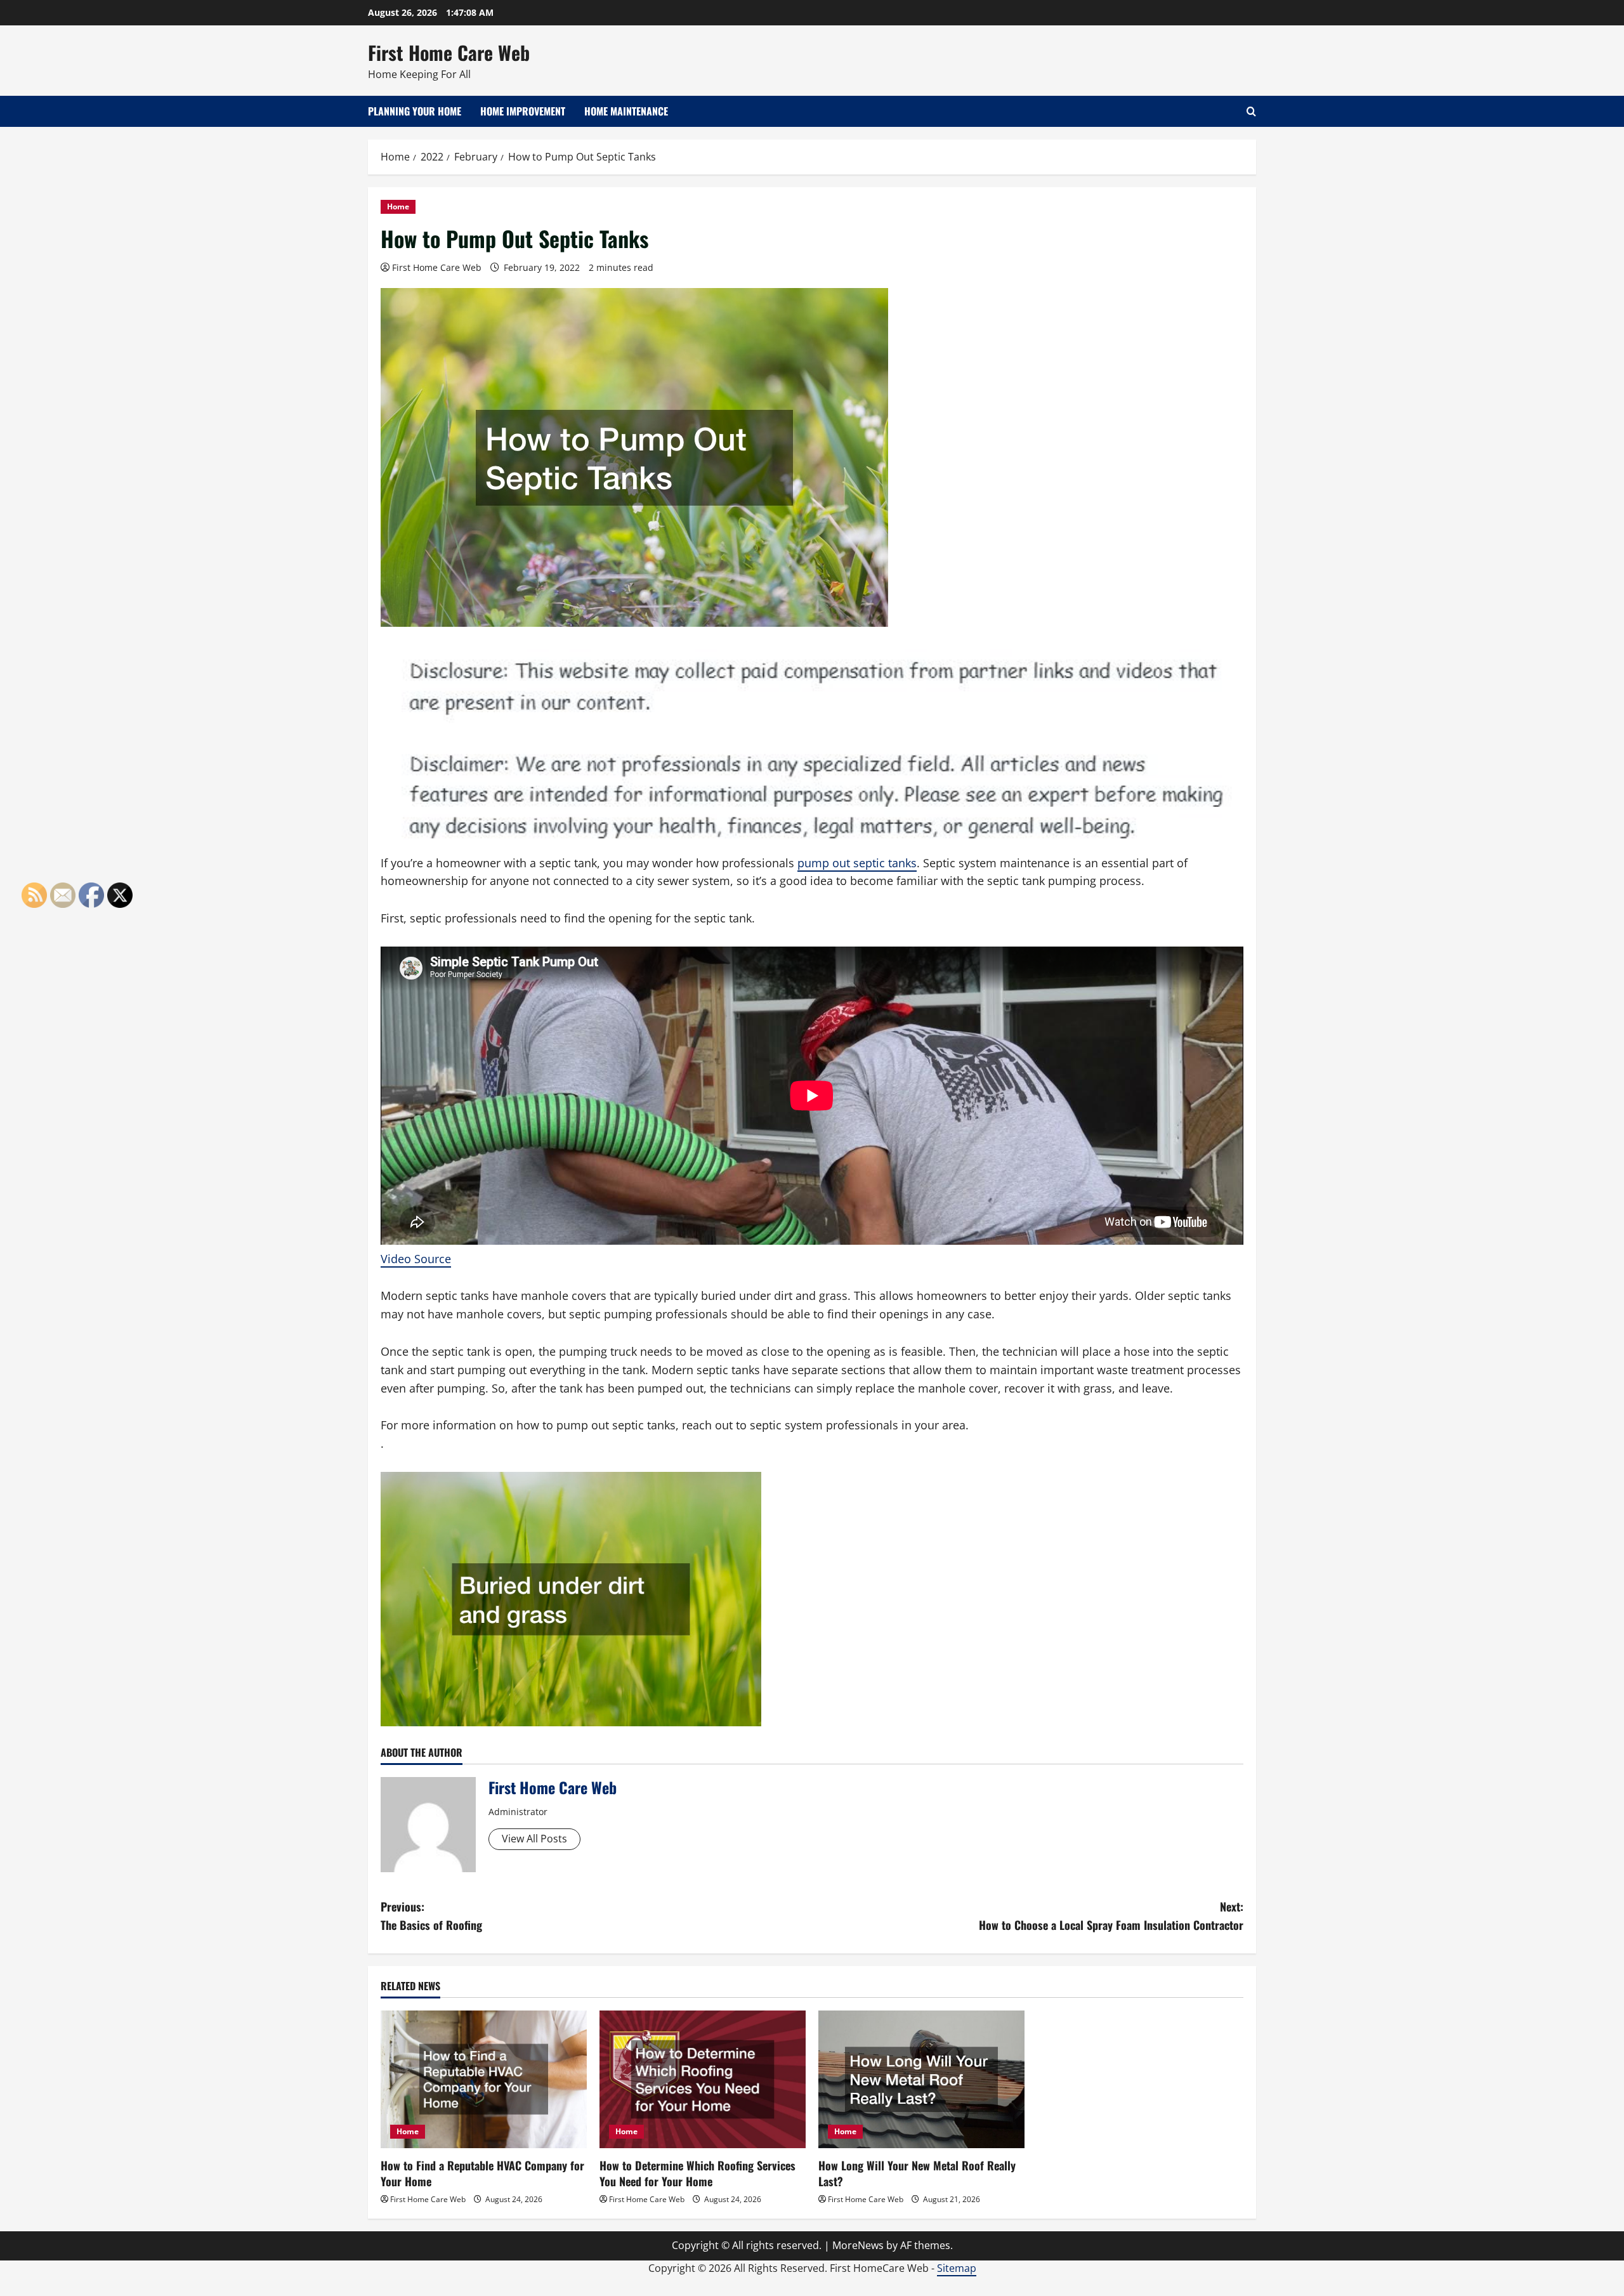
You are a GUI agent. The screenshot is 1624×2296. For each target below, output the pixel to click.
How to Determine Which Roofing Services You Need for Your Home (697, 2173)
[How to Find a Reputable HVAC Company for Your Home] (484, 2079)
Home (398, 207)
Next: (1111, 1916)
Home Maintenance (626, 111)
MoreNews (858, 2245)
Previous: (431, 1916)
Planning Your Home (415, 111)
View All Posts (534, 1839)
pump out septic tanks (857, 863)
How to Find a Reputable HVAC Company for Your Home (482, 2173)
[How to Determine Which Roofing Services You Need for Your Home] (703, 2079)
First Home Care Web (449, 52)
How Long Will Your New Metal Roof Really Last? (917, 2173)
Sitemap (957, 2268)
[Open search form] (1251, 111)
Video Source (416, 1259)
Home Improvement (523, 111)
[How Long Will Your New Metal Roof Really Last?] (921, 2079)
